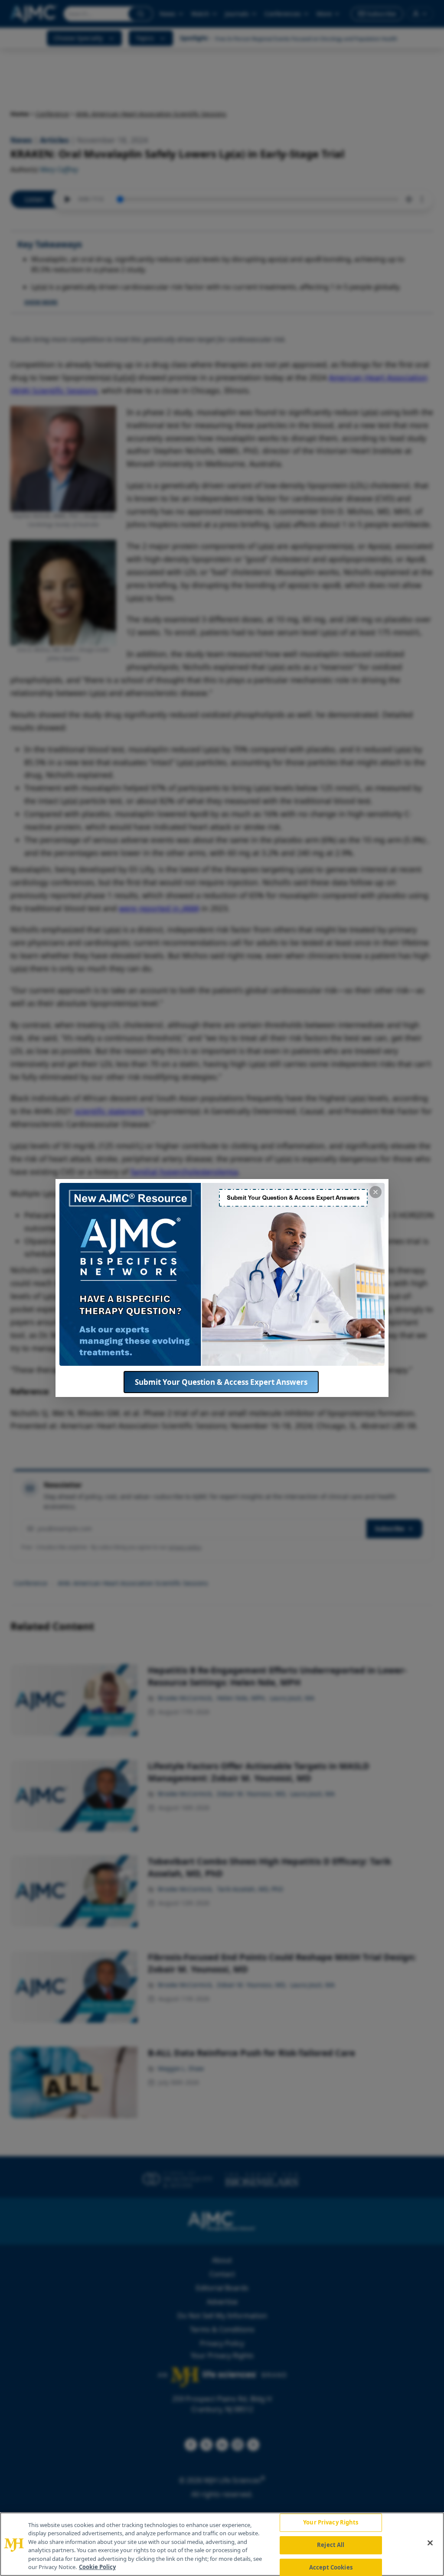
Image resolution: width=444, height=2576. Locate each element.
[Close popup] (375, 1192)
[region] (222, 2544)
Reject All (331, 2545)
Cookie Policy (97, 2567)
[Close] (430, 2543)
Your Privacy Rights (331, 2523)
